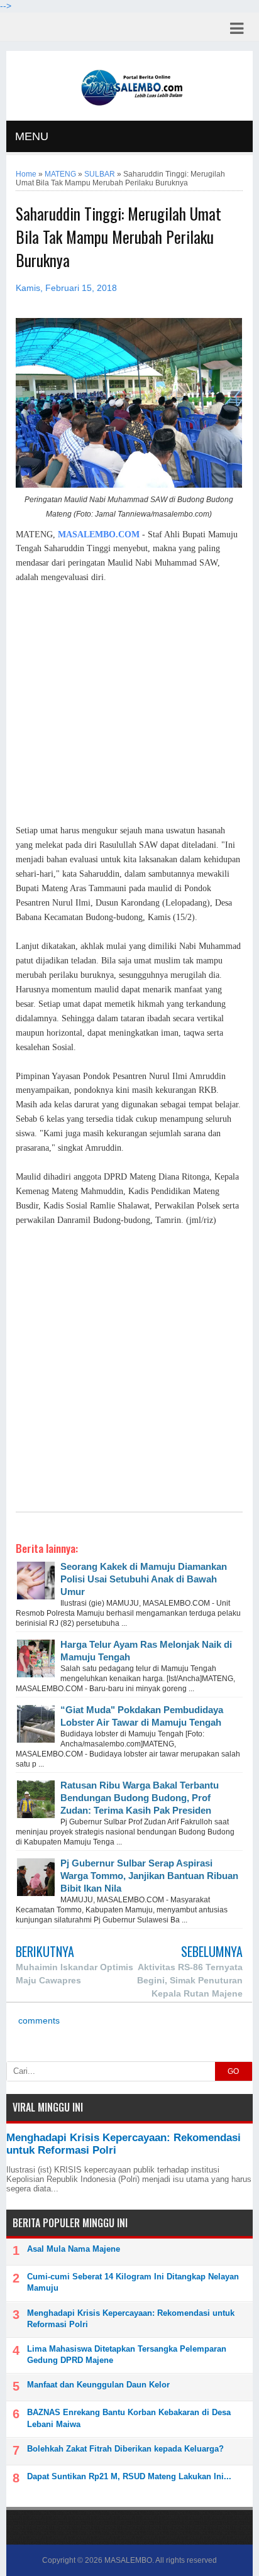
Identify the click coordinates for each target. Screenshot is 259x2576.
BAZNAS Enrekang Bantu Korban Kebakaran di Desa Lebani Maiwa (129, 2418)
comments (38, 2021)
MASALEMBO (128, 2560)
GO (233, 2071)
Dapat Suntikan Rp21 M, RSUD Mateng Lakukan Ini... (129, 2476)
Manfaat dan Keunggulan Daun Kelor (98, 2385)
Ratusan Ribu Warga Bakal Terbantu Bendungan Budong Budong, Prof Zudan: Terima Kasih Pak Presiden (140, 1798)
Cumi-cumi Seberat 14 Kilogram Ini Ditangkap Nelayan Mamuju (133, 2282)
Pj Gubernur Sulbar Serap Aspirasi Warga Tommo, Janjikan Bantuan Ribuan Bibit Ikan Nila (149, 1876)
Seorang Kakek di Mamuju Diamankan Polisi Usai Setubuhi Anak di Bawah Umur (144, 1579)
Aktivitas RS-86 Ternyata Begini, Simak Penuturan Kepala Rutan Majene (190, 1980)
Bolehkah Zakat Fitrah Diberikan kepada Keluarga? (125, 2449)
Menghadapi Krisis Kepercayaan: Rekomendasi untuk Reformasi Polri (131, 2319)
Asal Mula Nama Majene (74, 2249)
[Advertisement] (129, 704)
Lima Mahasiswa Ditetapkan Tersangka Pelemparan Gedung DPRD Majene (127, 2354)
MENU (32, 136)
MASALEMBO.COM (99, 534)
